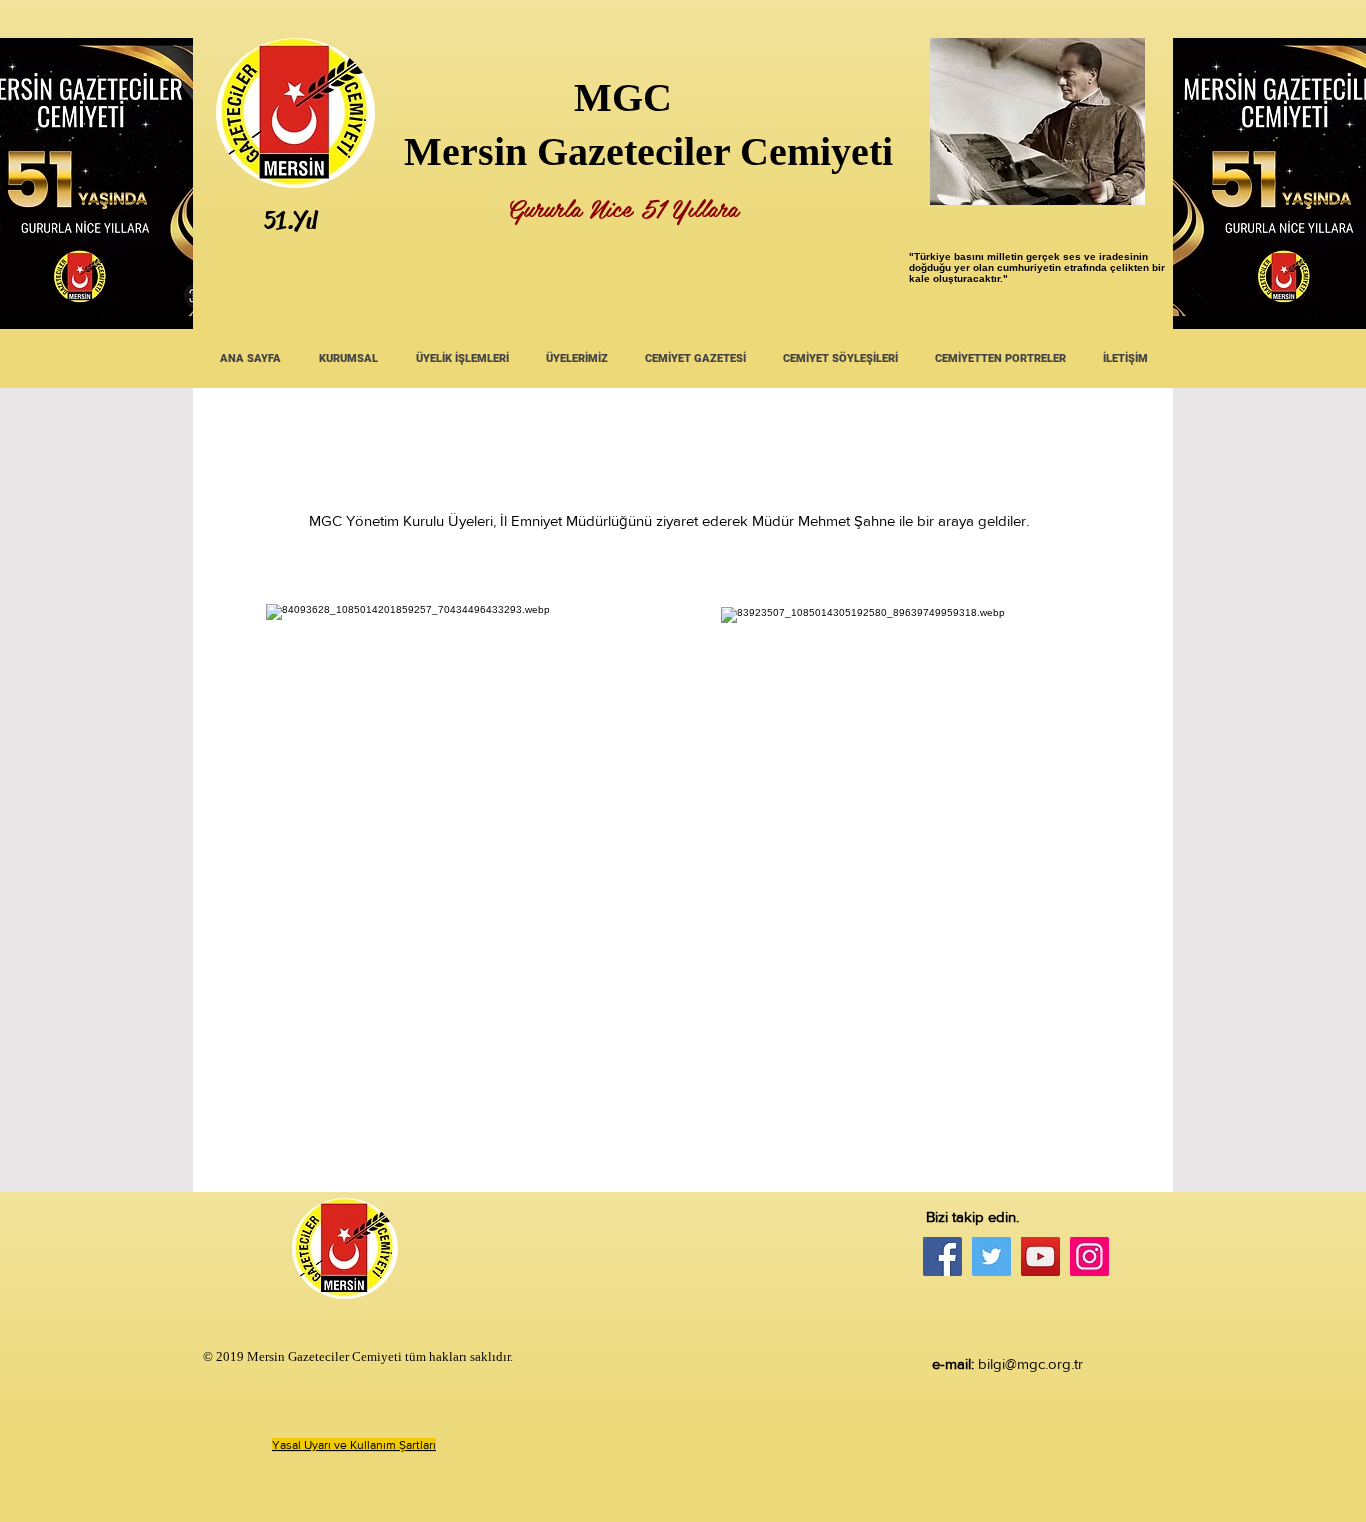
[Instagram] (1089, 1256)
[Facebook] (942, 1256)
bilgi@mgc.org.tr (1030, 1363)
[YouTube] (1040, 1256)
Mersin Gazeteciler (567, 151)
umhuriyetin (1032, 267)
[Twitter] (991, 1256)
